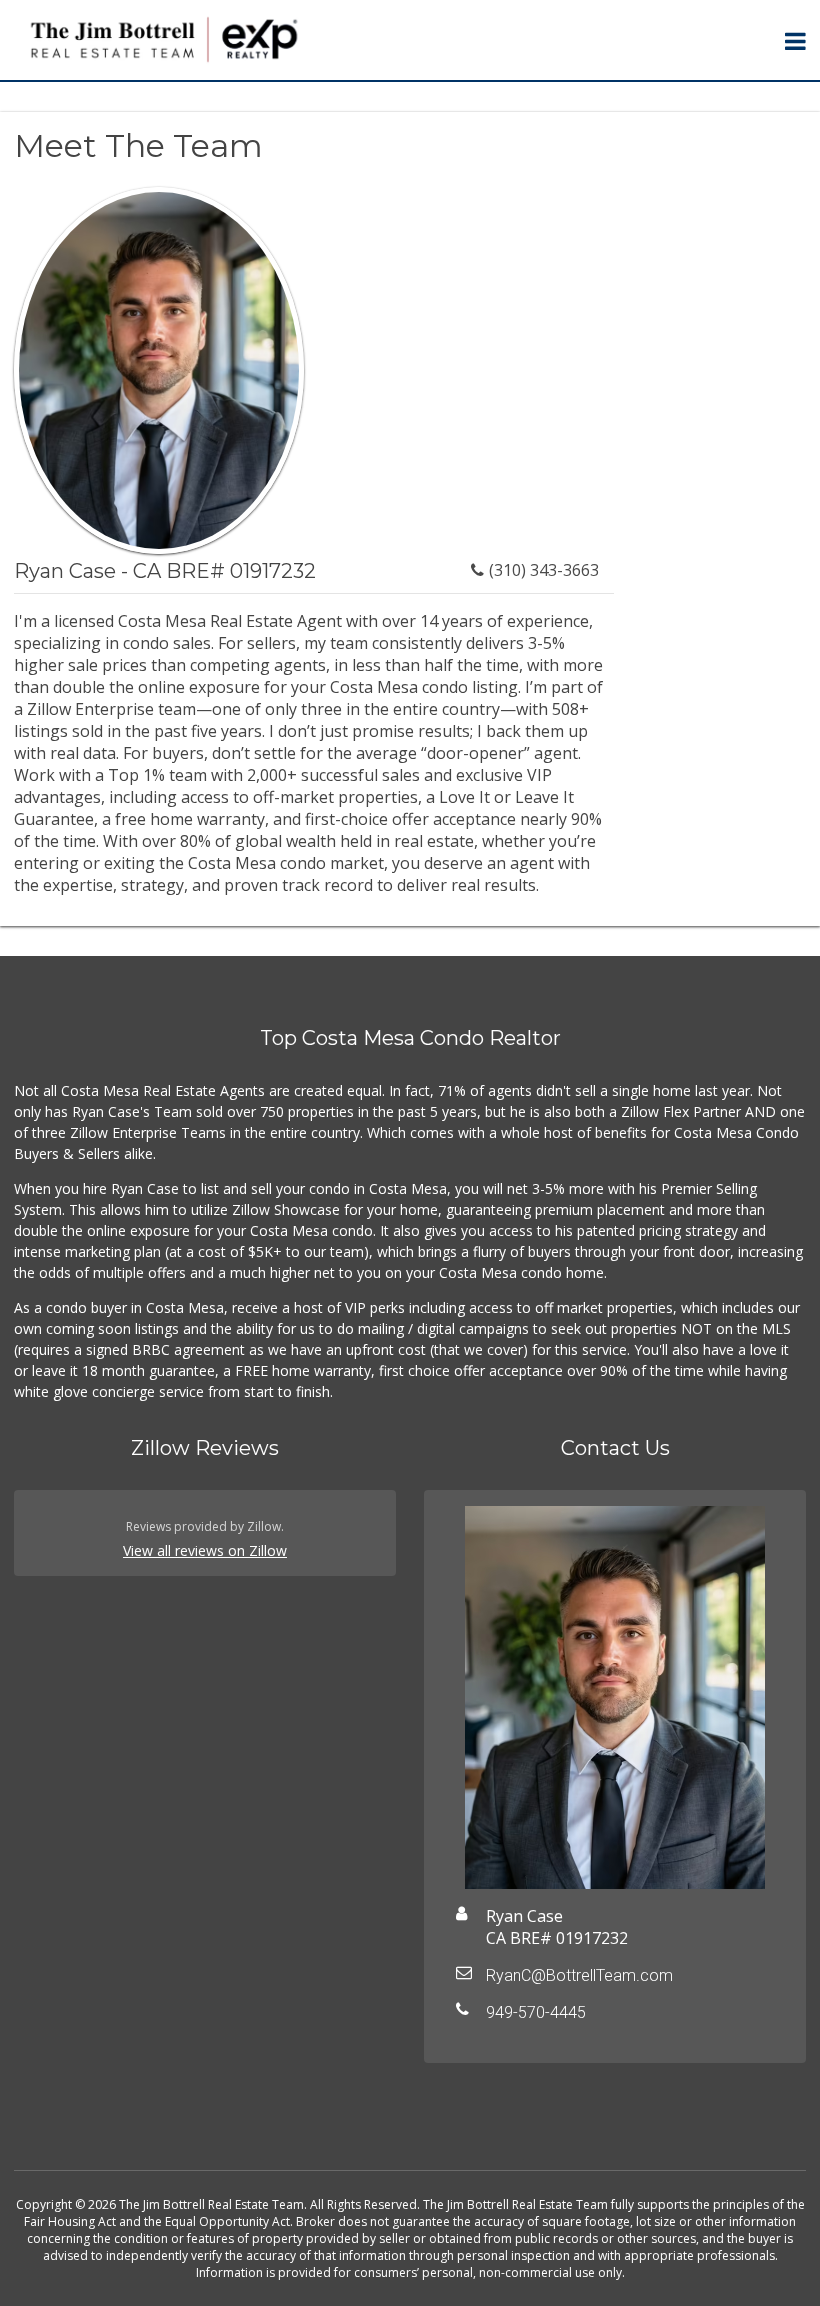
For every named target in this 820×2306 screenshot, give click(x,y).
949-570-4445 (536, 2012)
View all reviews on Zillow (205, 1550)
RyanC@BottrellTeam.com (579, 1975)
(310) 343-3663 (544, 570)
